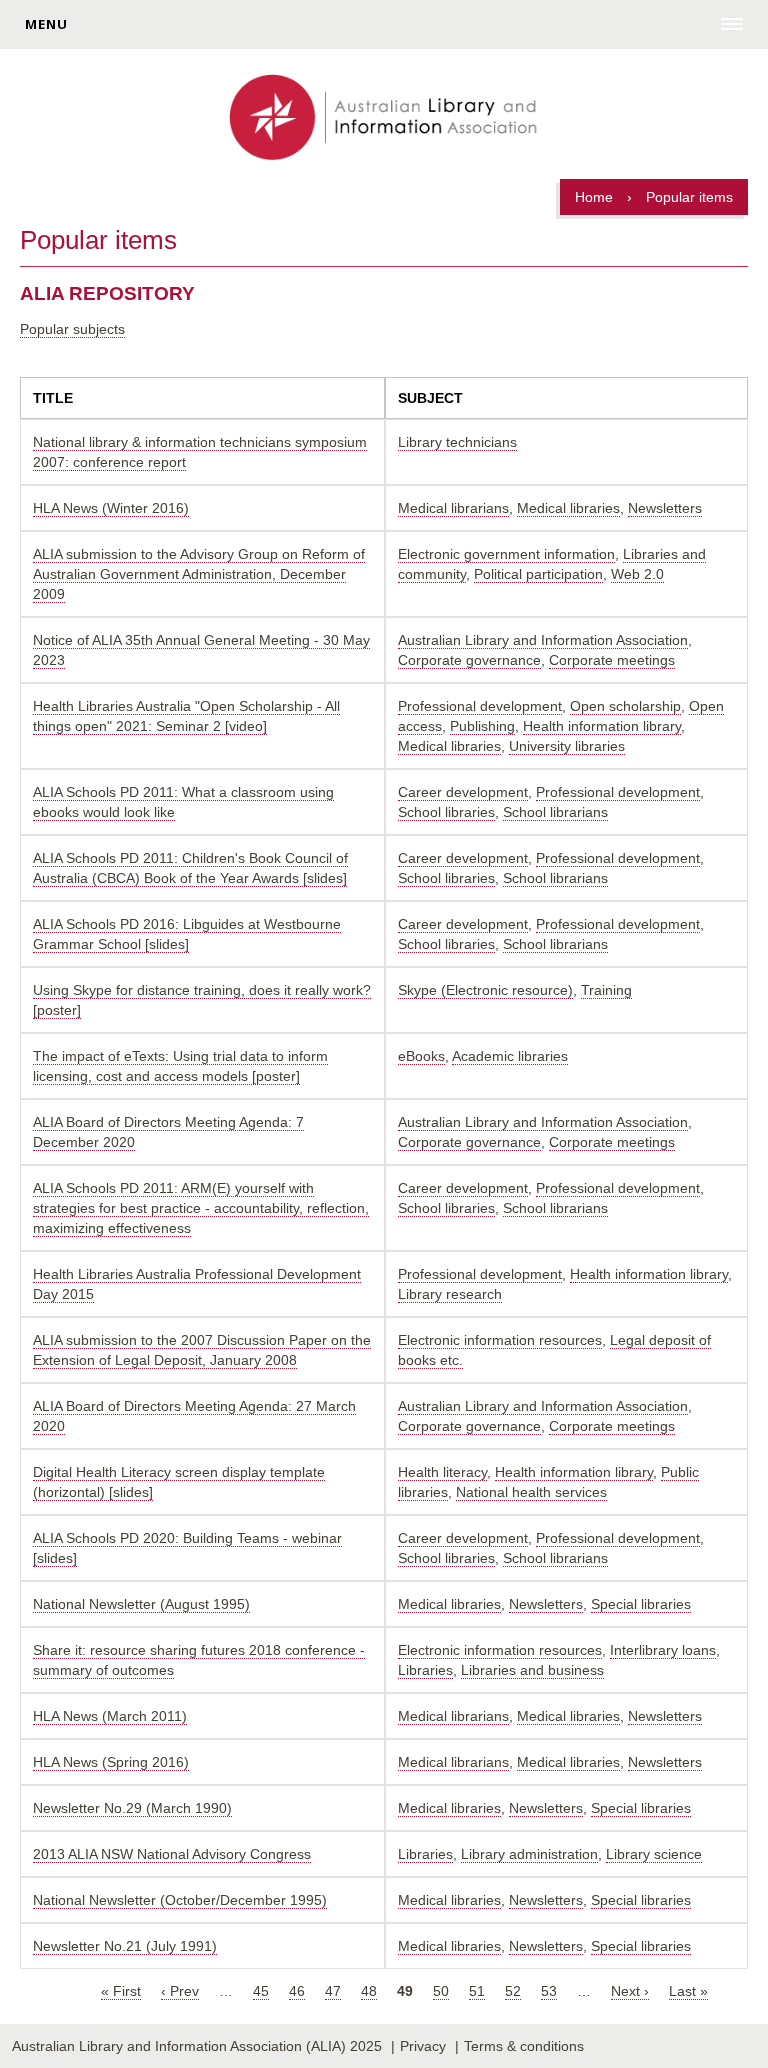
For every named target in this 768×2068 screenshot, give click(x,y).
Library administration (529, 1854)
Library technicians (457, 442)
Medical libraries (568, 508)
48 (369, 1991)
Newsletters (665, 508)
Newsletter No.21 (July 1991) (125, 1946)
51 (477, 1991)
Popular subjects (72, 329)
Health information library (602, 726)
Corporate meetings (612, 660)
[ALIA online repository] (383, 119)
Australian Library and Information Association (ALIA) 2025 (197, 2046)
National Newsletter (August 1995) (141, 1604)
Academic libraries (510, 1056)
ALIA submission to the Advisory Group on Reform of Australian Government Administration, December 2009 (199, 574)
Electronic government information (506, 554)
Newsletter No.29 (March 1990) (132, 1808)
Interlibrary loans (663, 1650)
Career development (463, 792)
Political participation (538, 574)
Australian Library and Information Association (543, 640)
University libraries (567, 746)
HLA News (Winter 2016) (111, 508)
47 (333, 1991)
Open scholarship (625, 706)
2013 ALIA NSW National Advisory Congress (172, 1854)
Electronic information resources (500, 1340)
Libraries (425, 1670)
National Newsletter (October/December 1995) (180, 1900)
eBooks (421, 1056)
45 (261, 1991)
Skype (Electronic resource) (485, 990)
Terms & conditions (524, 2046)
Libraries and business (532, 1670)
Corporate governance (469, 660)
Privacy (423, 2046)
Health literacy (442, 1472)
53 (549, 1991)
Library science (654, 1854)
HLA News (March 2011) (110, 1716)
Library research (450, 1294)
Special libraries (641, 1604)
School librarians (555, 812)
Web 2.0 (637, 574)
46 (297, 1991)
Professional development (480, 706)
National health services (531, 1492)
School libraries (446, 812)
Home (594, 197)
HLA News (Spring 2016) (111, 1762)
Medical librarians (453, 508)
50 (441, 1991)
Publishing (482, 726)
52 (513, 1991)
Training (606, 990)
